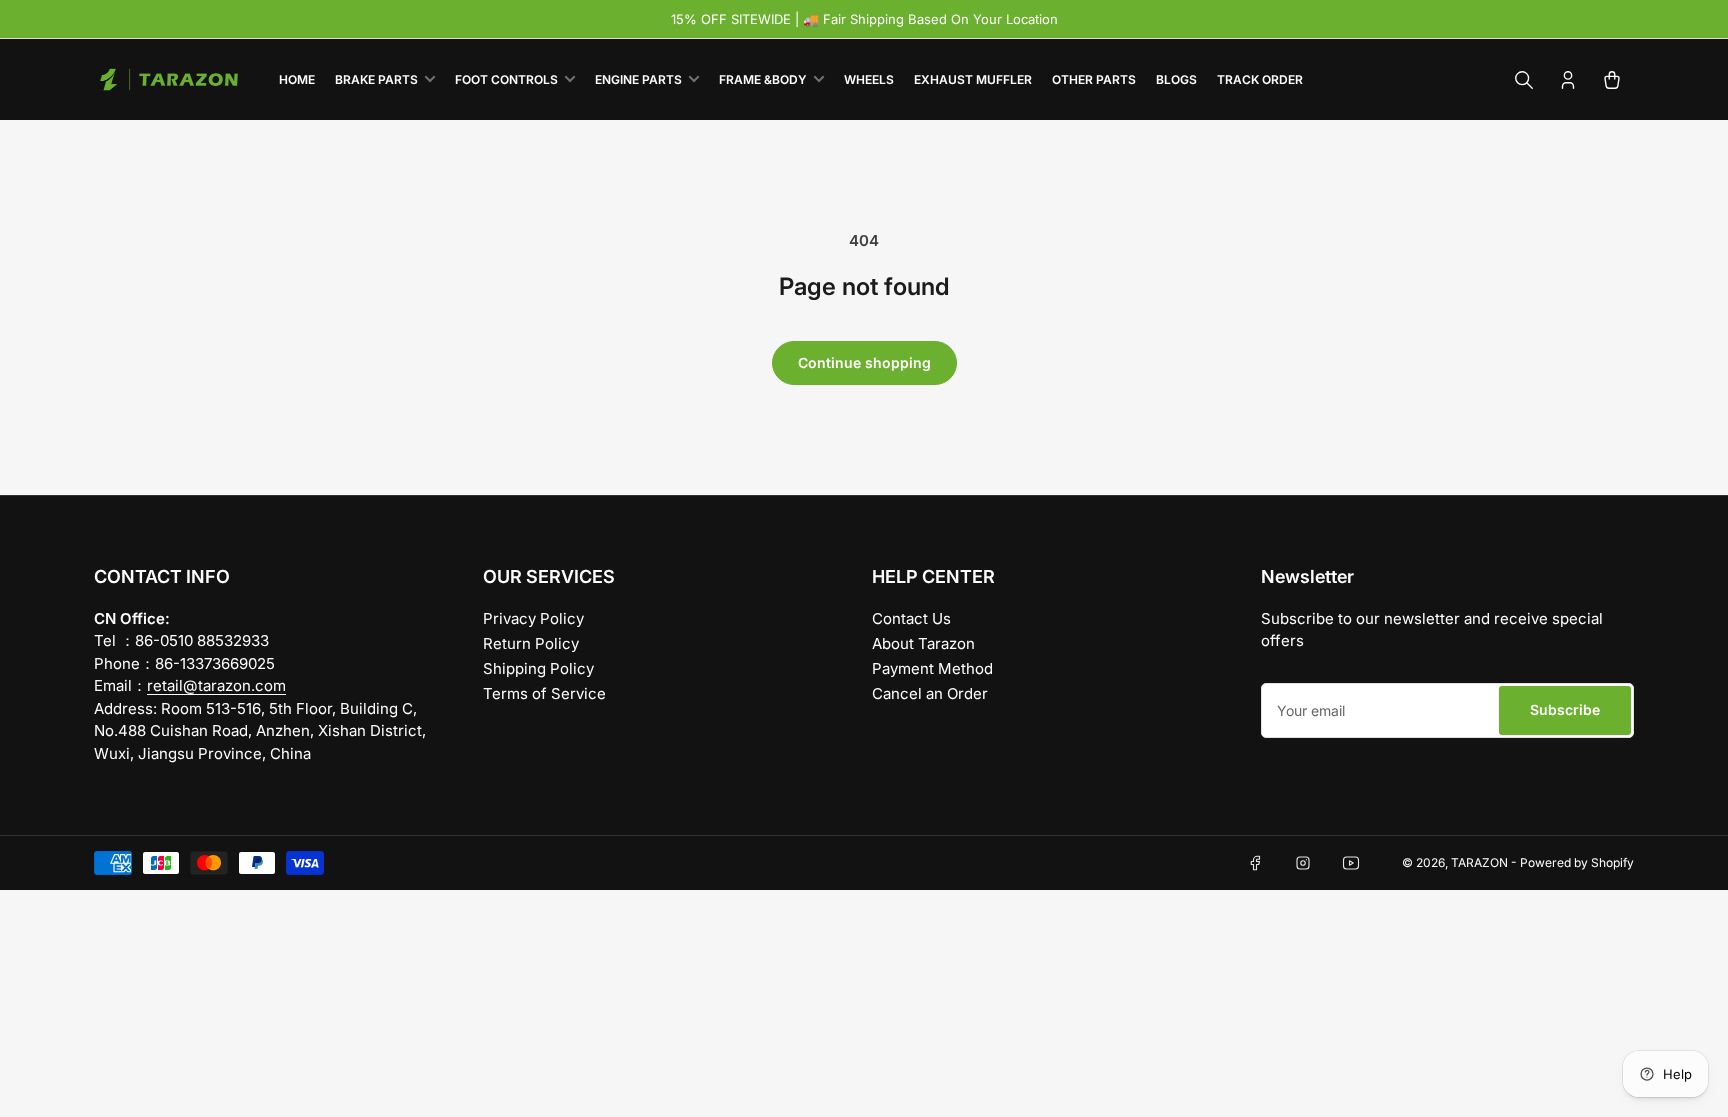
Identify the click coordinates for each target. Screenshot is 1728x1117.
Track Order (1260, 79)
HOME (297, 79)
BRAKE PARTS (376, 79)
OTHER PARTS (1094, 79)
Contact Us (911, 618)
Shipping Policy (538, 668)
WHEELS (869, 79)
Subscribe (1565, 709)
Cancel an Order (930, 693)
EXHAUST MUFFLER (973, 79)
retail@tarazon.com (216, 685)
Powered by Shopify (1577, 862)
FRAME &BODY (763, 79)
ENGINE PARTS (638, 79)
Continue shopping (864, 362)
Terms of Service (544, 693)
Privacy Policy (533, 618)
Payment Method (932, 668)
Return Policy (531, 643)
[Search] (1524, 80)
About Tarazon (923, 643)
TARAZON (1479, 862)
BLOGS (1176, 79)
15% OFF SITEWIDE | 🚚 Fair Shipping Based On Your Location (864, 19)
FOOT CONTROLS (506, 79)
